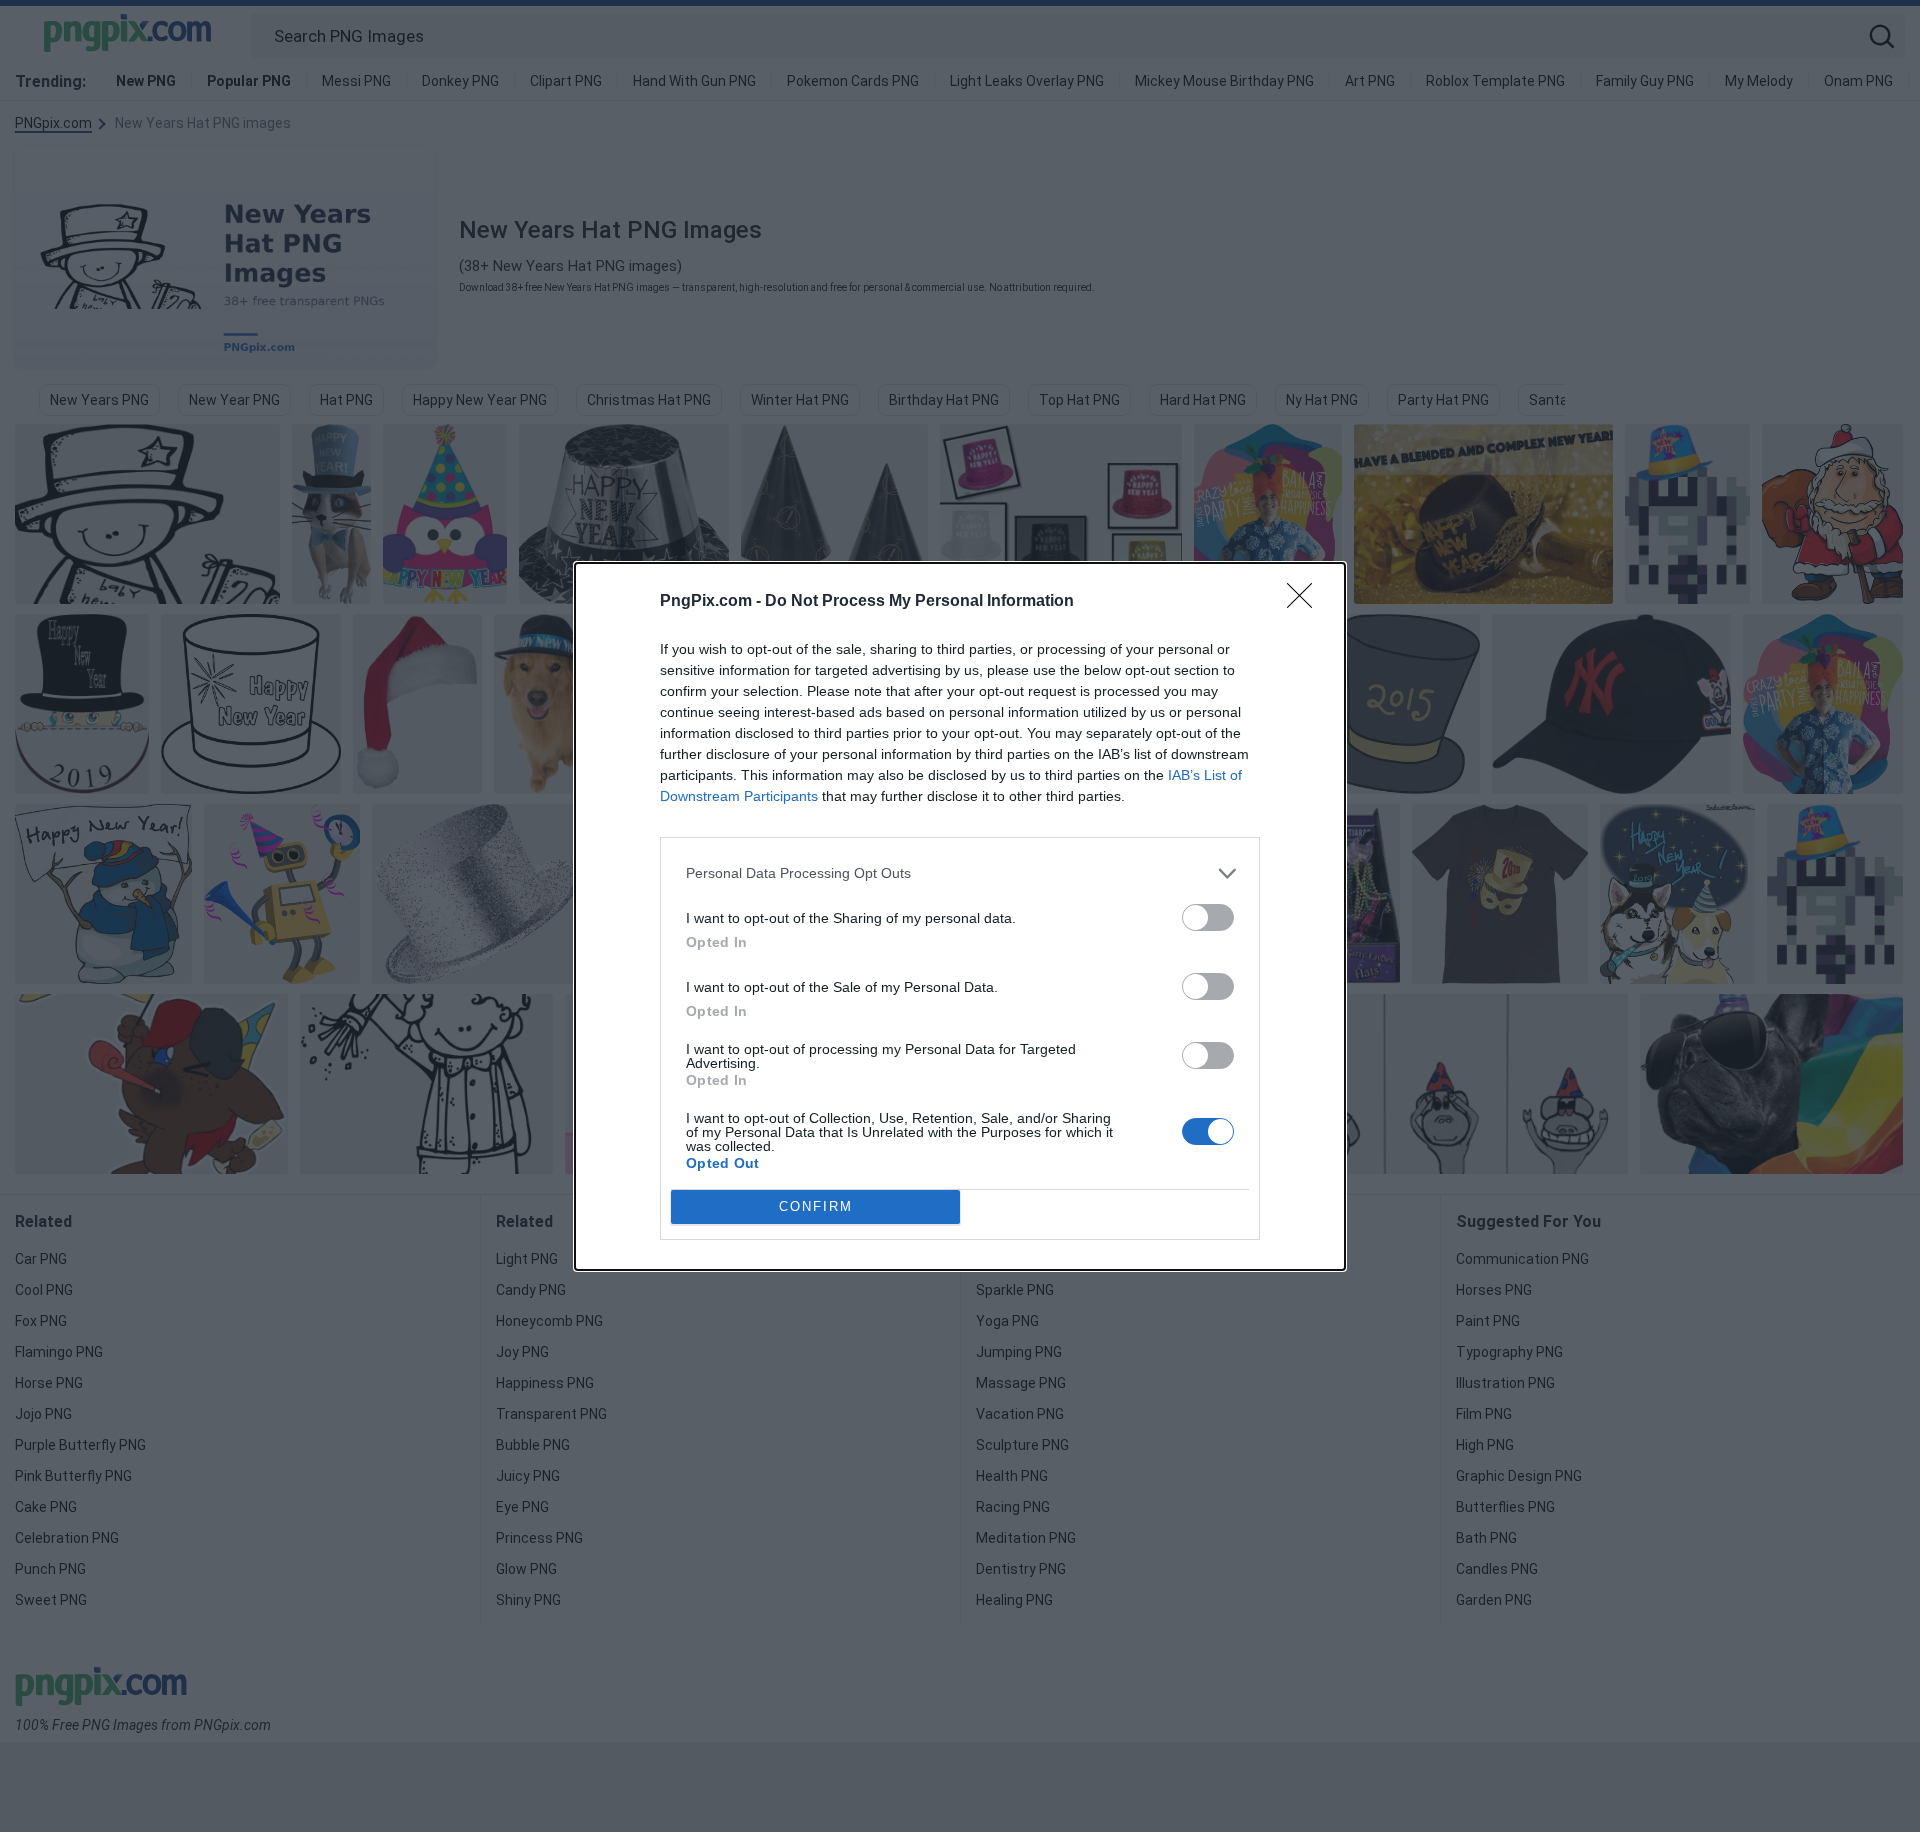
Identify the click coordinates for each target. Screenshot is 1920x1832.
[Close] (1306, 602)
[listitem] (960, 873)
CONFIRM (816, 1206)
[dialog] (960, 916)
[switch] (1208, 917)
